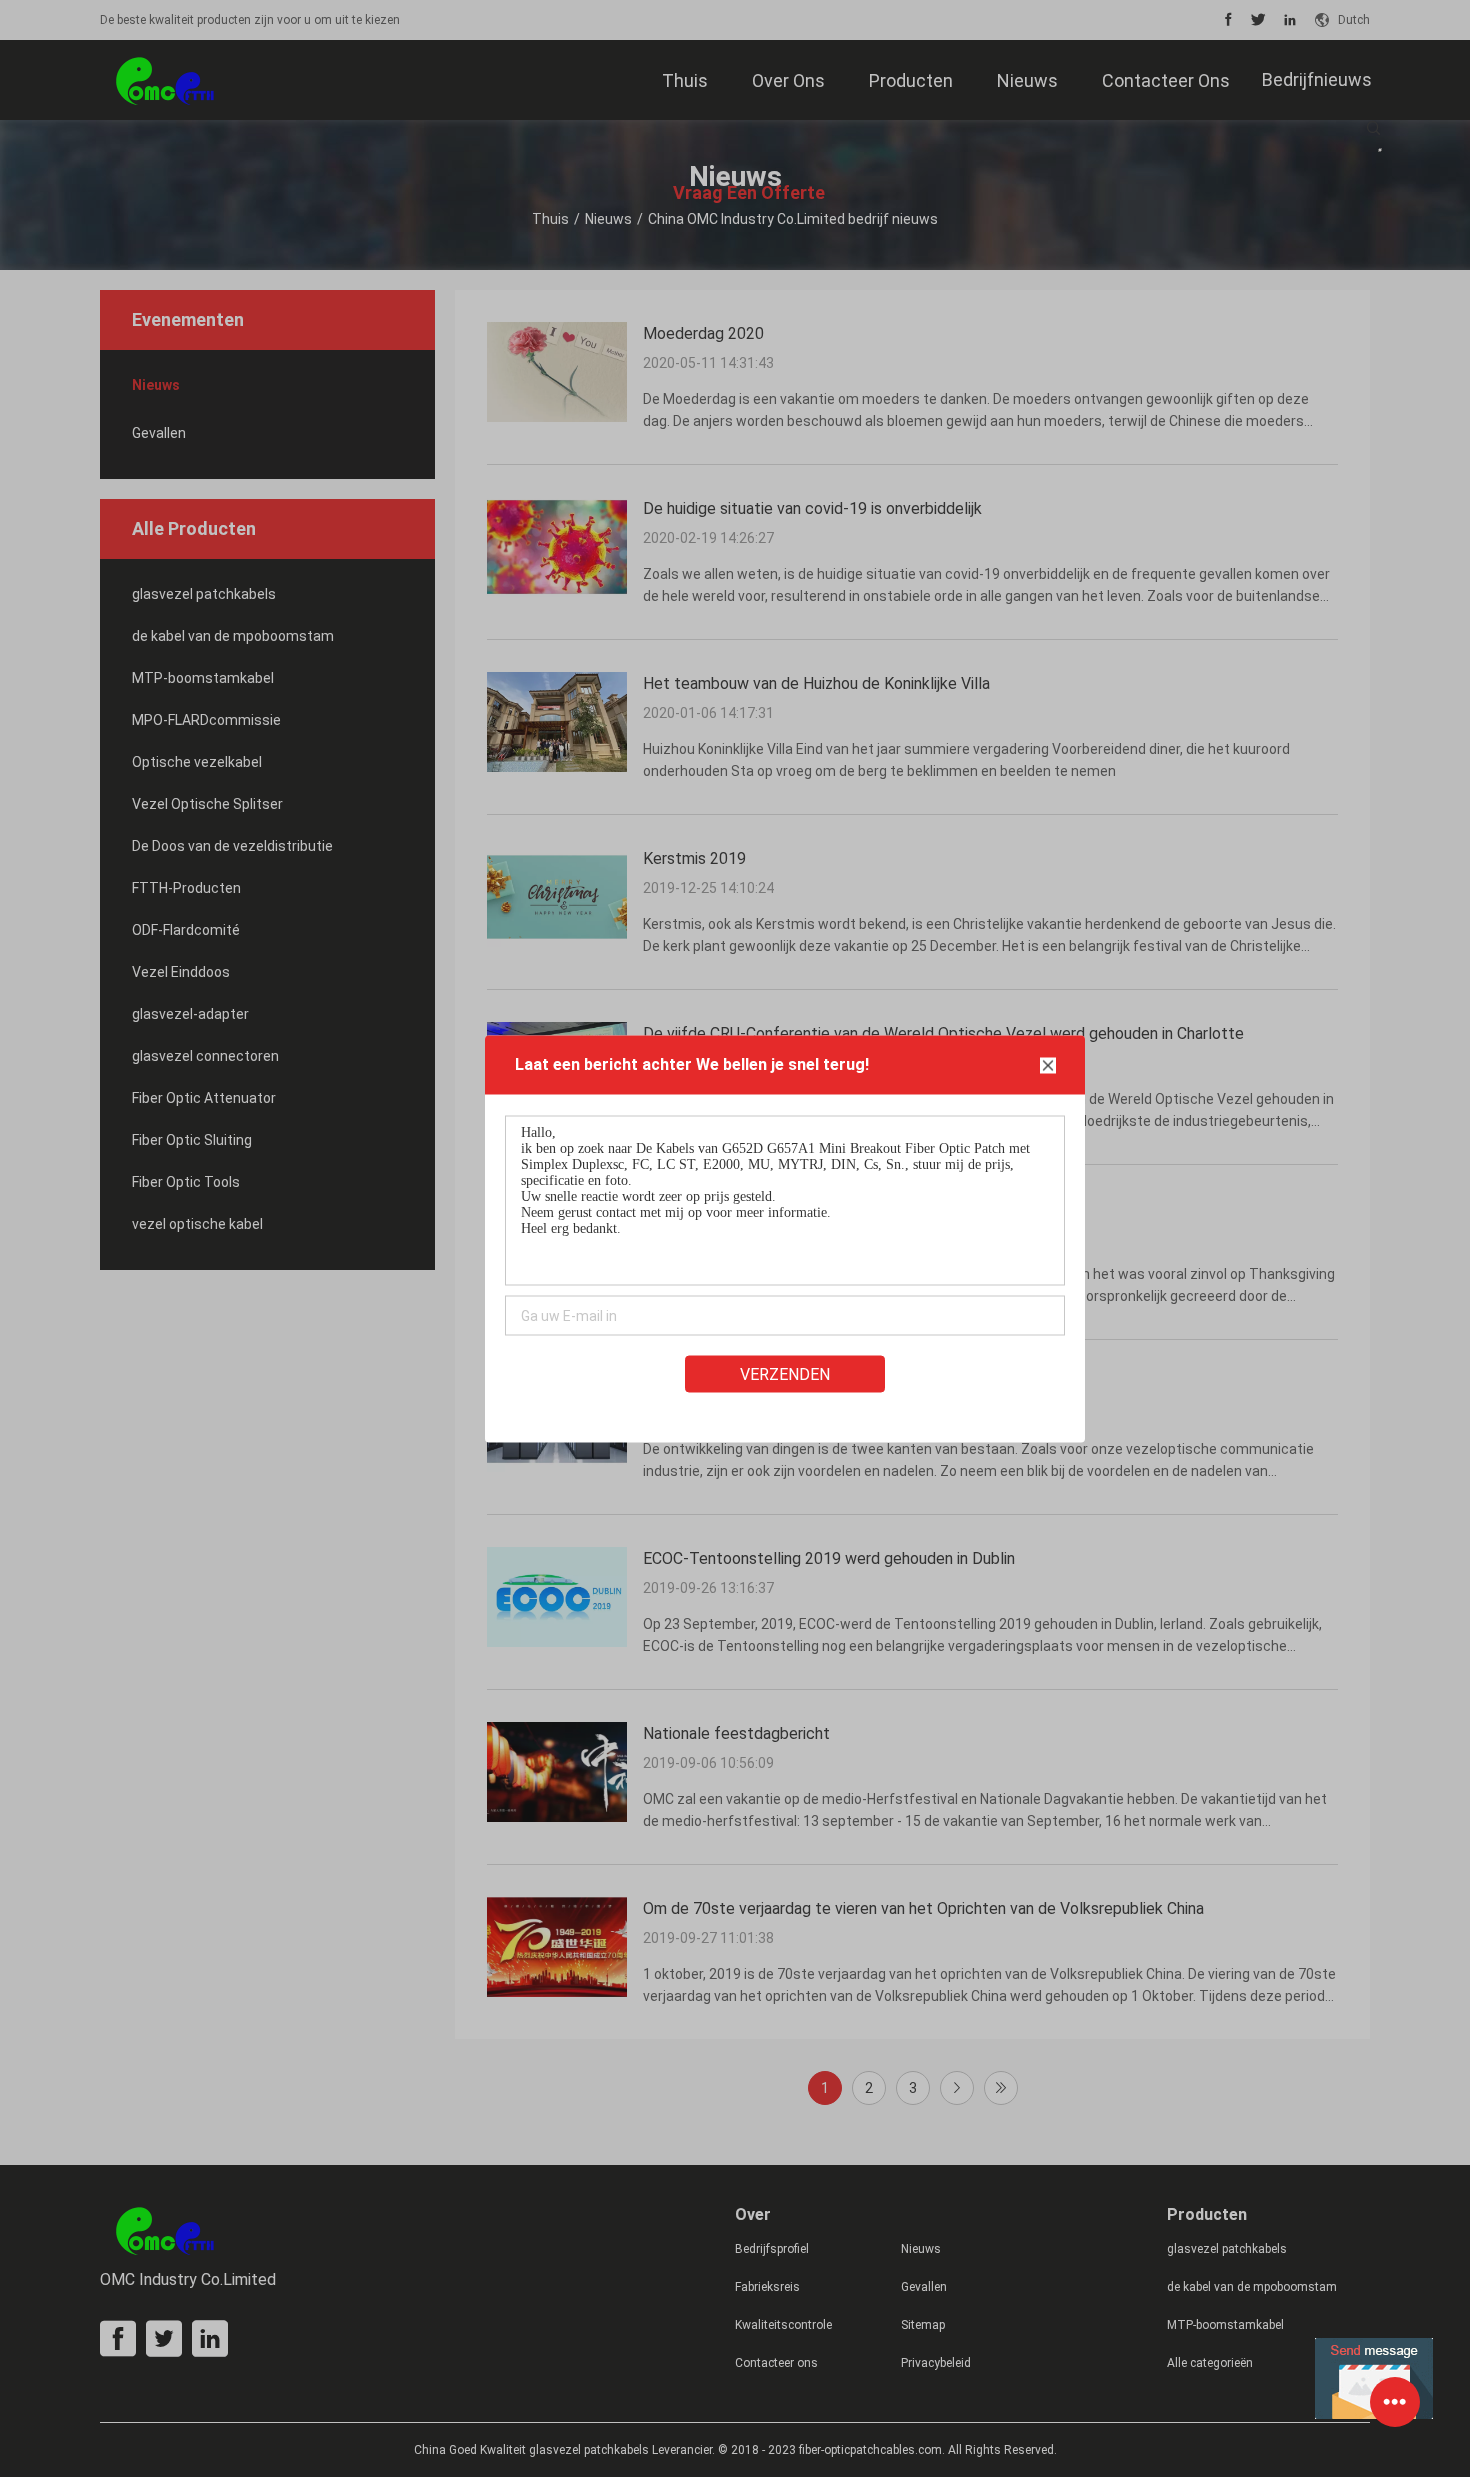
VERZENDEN (785, 1373)
